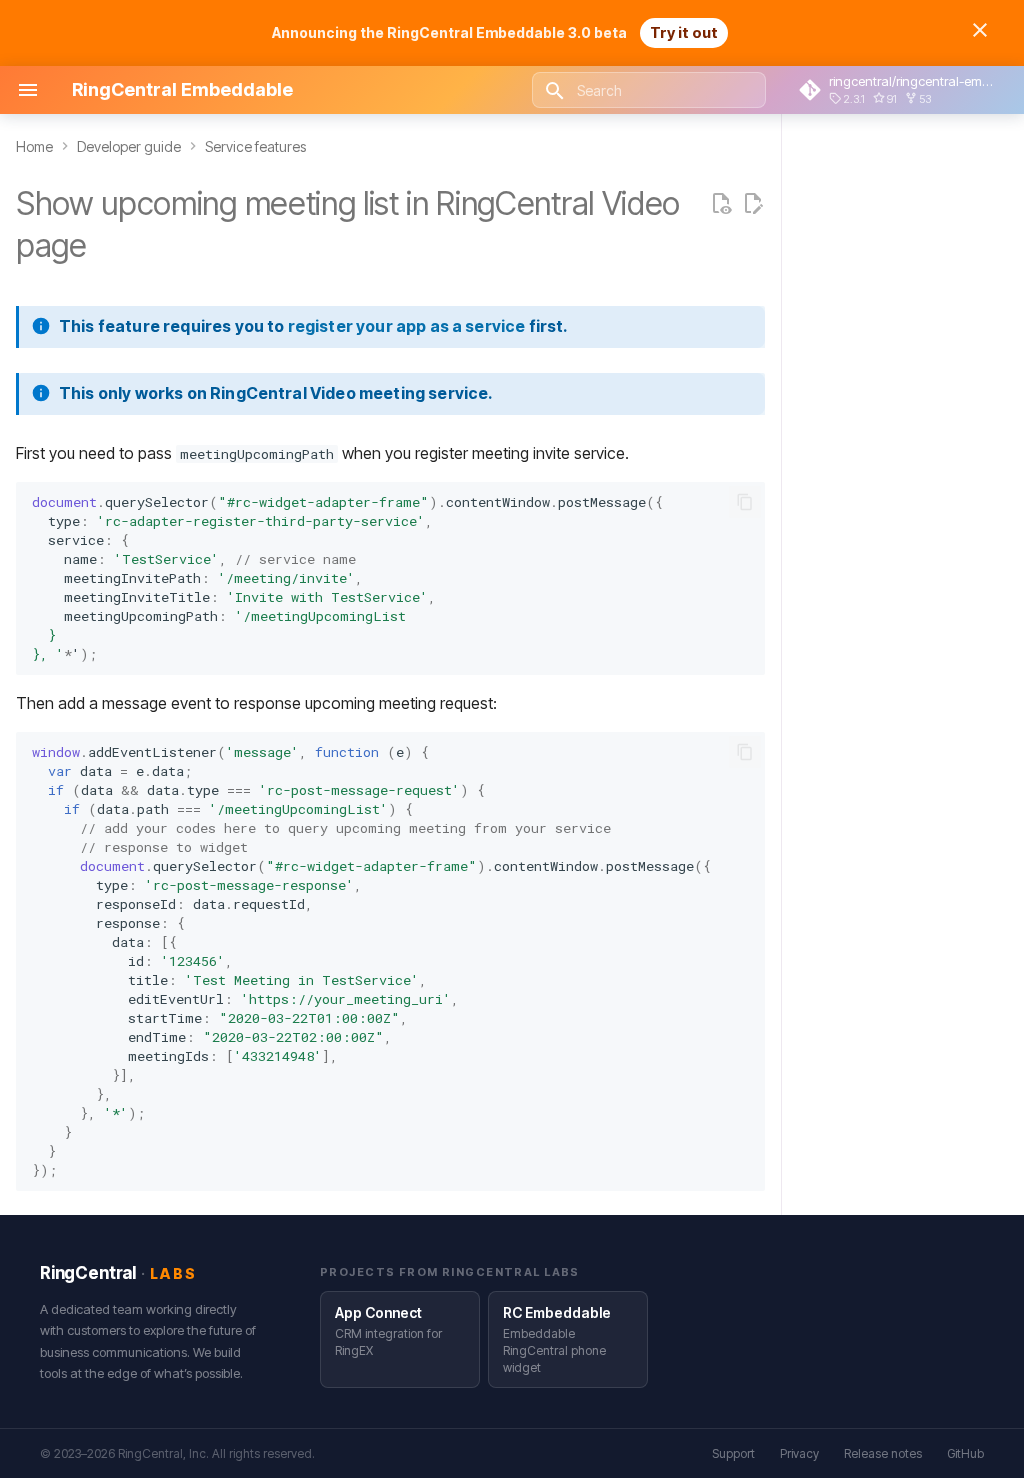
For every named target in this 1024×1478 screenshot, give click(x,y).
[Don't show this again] (980, 30)
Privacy (799, 1453)
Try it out (684, 32)
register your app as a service (407, 326)
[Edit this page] (753, 204)
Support (733, 1453)
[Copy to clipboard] (745, 502)
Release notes (883, 1453)
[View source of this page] (721, 204)
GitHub (965, 1453)
